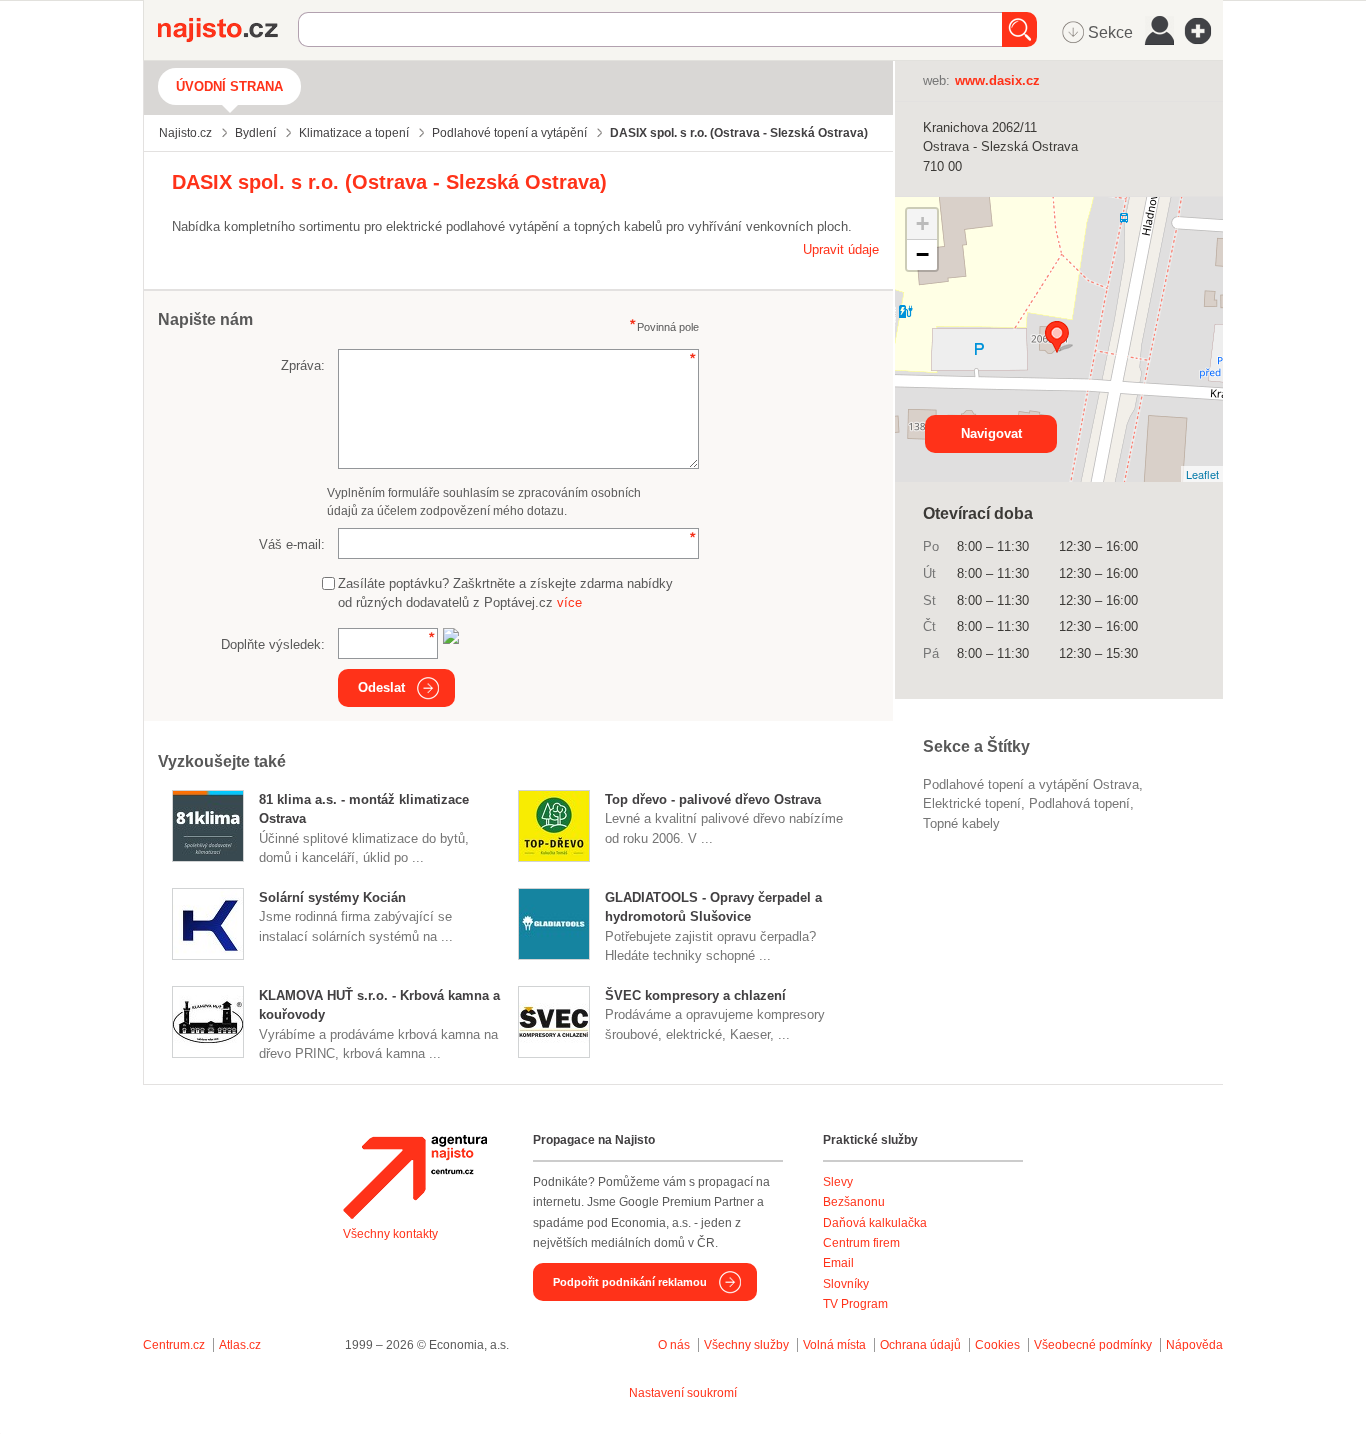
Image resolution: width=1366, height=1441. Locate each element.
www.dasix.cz (997, 80)
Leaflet (1202, 474)
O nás (674, 1345)
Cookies (997, 1345)
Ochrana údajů (920, 1345)
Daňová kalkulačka (875, 1223)
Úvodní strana (229, 86)
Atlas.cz (240, 1345)
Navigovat (991, 433)
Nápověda (1194, 1345)
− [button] (922, 254)
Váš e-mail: (292, 544)
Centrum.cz (174, 1345)
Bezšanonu (854, 1202)
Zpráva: (303, 365)
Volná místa (834, 1345)
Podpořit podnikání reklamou (630, 1282)
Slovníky (846, 1284)
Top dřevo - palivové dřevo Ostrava (713, 799)
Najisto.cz (228, 30)
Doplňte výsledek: (273, 644)
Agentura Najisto (415, 1177)
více (569, 602)
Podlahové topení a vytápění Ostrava (1031, 784)
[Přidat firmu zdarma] (1204, 31)
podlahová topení (1079, 803)
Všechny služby (748, 1345)
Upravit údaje (841, 249)
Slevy (838, 1182)
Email (838, 1263)
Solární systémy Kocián (332, 897)
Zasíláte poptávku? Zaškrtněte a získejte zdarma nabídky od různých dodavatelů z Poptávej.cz (505, 593)
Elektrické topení (972, 803)
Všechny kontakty (390, 1234)
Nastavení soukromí (683, 1393)
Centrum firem (861, 1243)
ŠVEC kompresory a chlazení (695, 995)
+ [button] (922, 223)
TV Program (855, 1304)
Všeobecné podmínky (1093, 1345)
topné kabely (961, 823)
